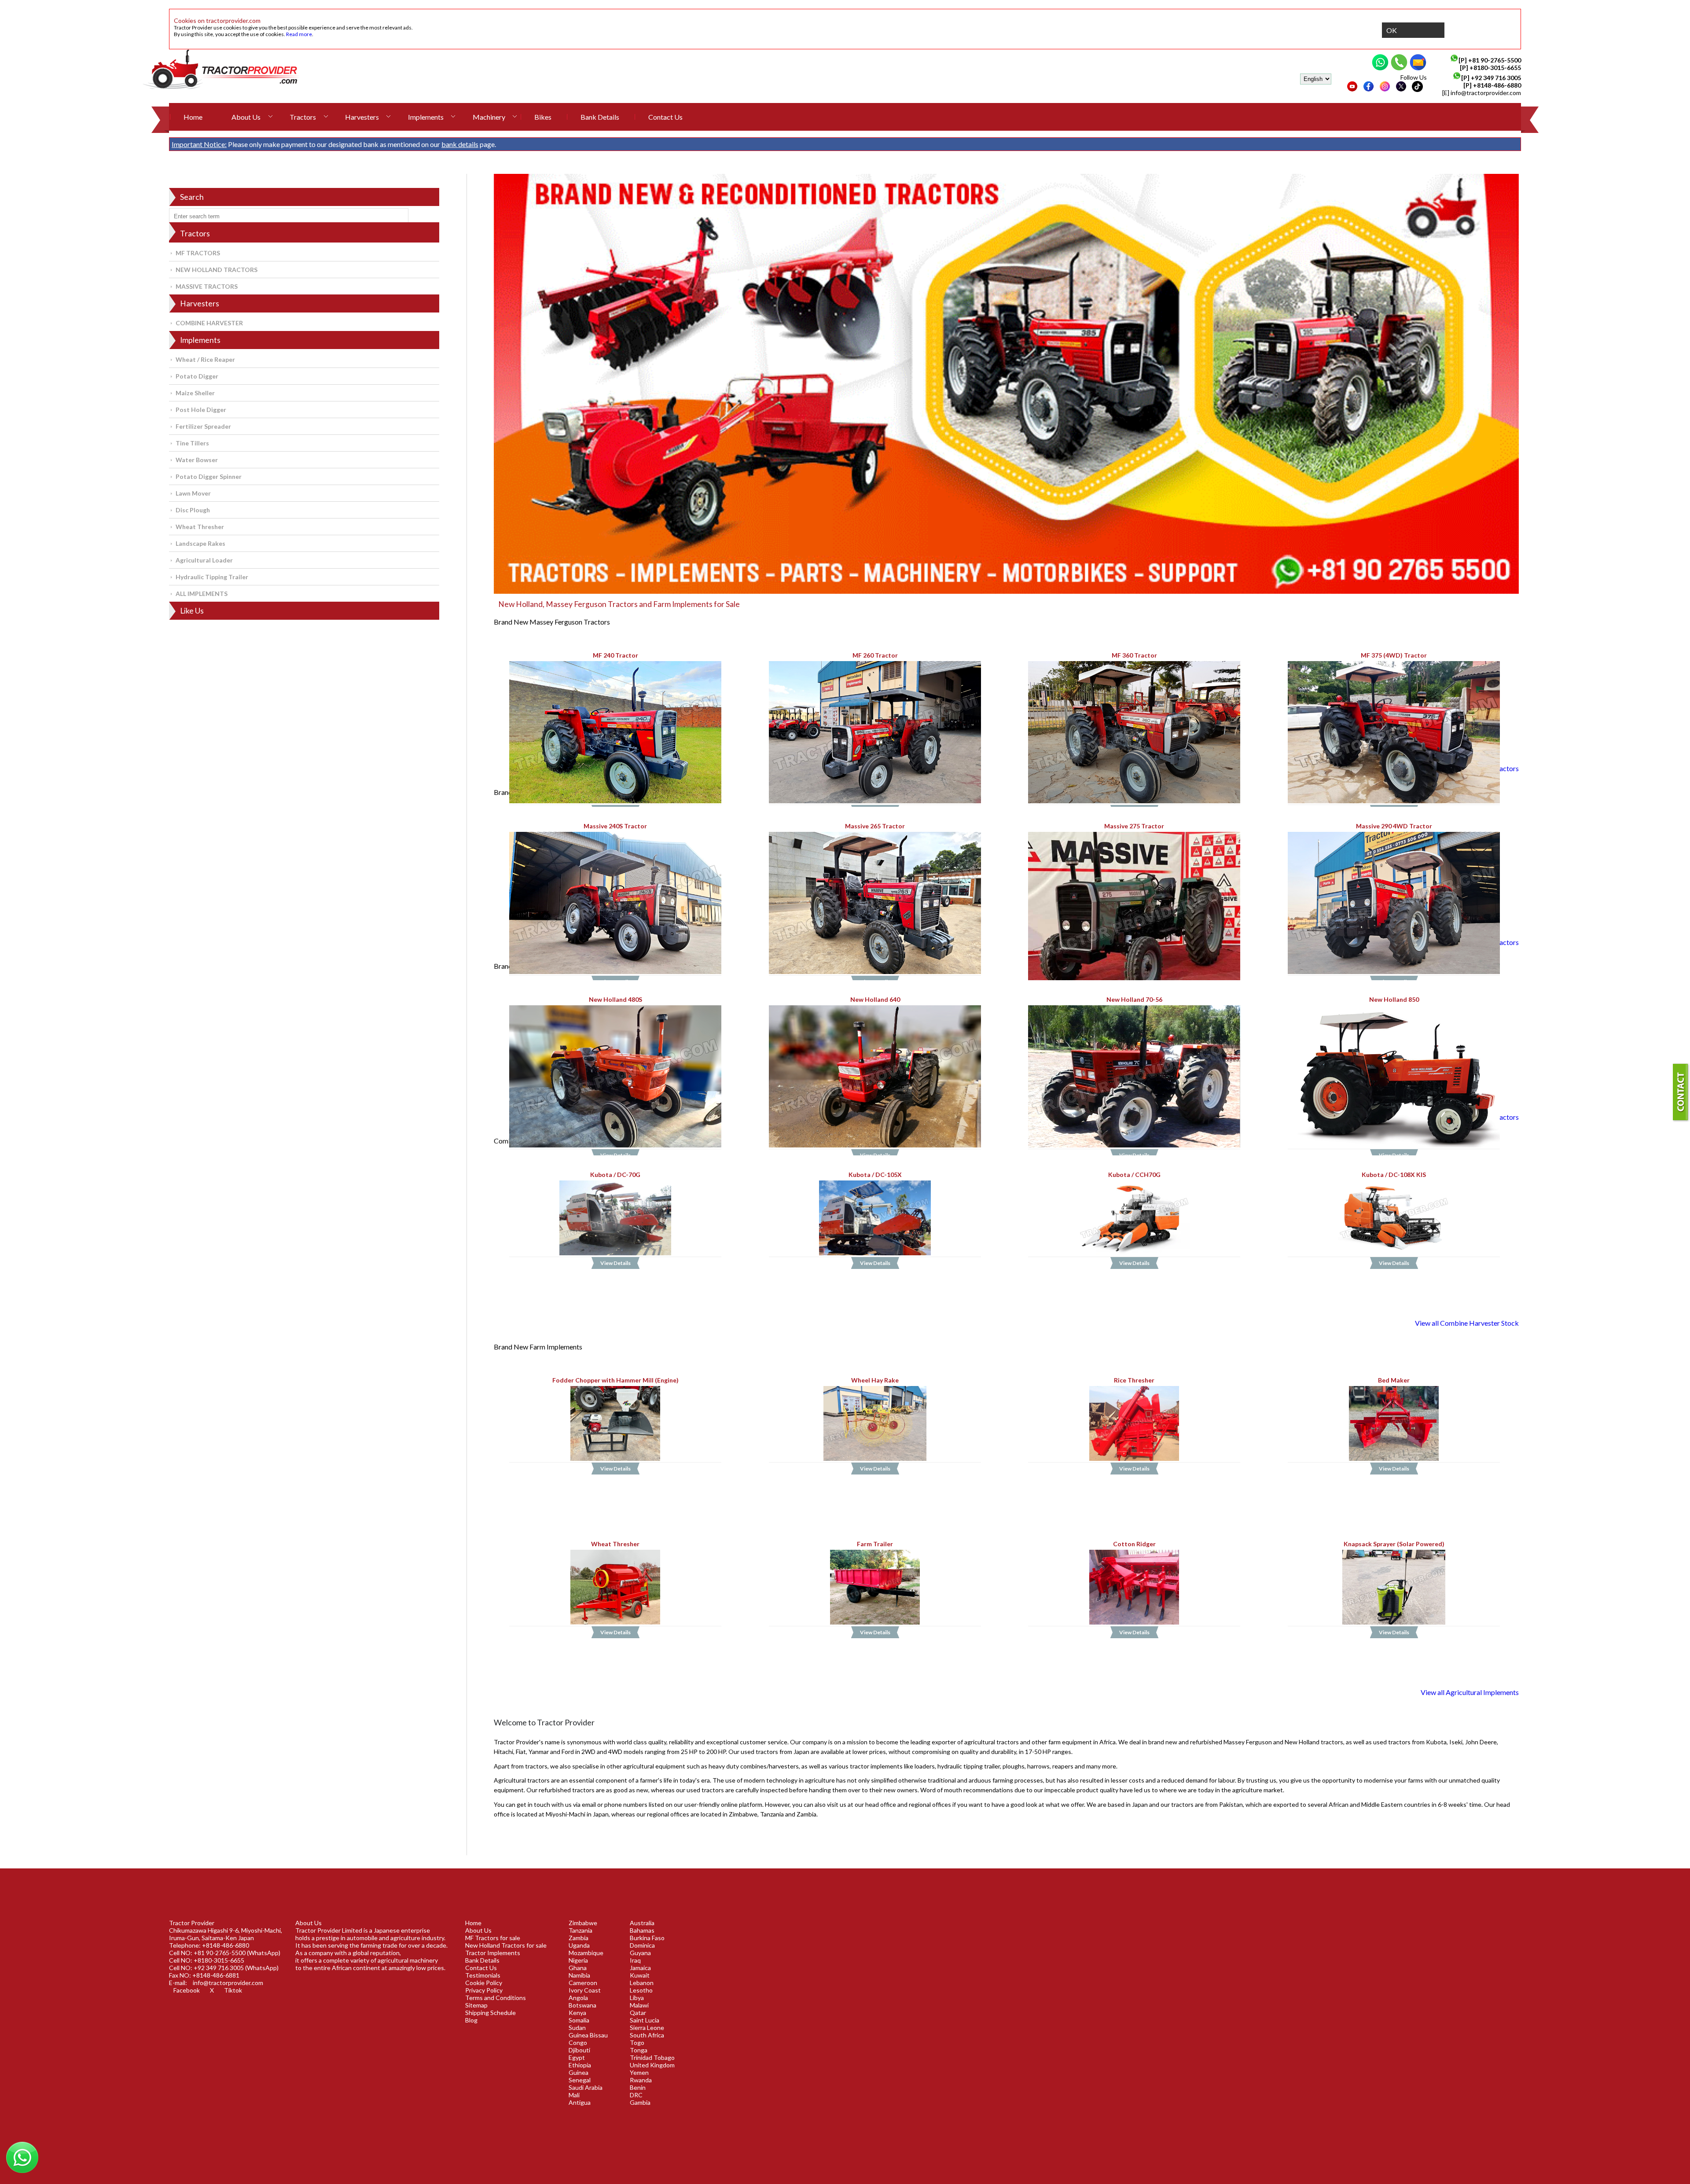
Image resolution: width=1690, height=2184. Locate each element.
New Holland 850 (1394, 999)
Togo (637, 2042)
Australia (642, 1923)
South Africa (647, 2035)
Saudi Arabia (586, 2087)
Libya (637, 1998)
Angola (578, 1998)
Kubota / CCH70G (1134, 1175)
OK (1392, 30)
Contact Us (665, 117)
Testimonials (483, 1975)
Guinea (579, 2072)
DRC (636, 2095)
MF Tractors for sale (493, 1938)
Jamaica (640, 1968)
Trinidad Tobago (652, 2057)
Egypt (577, 2057)
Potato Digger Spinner (209, 476)
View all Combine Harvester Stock (1467, 1323)
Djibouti (579, 2050)
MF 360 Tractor (1134, 655)
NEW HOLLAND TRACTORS (217, 270)
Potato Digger (197, 376)
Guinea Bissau (588, 2035)
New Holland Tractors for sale (506, 1945)
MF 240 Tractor (615, 655)
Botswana (582, 2005)
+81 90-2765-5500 (1495, 60)
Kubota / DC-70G (615, 1175)
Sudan (577, 2028)
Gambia (640, 2102)
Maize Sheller (195, 393)
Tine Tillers (192, 443)
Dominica (642, 1945)
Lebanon (642, 1983)
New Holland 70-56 (1134, 999)
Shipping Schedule (490, 2013)
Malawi (639, 2005)
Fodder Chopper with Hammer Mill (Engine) (615, 1380)
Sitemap (476, 2005)
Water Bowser (197, 460)
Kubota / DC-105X (875, 1175)
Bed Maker (1394, 1380)
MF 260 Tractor (875, 655)
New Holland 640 (875, 999)
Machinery (489, 117)
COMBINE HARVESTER (209, 323)
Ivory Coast (585, 1990)
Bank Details (600, 117)
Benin (638, 2087)
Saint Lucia (645, 2020)
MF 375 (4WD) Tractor (1394, 655)
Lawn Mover (193, 493)
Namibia (579, 1975)
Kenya (577, 2013)
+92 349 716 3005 (1496, 78)
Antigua (580, 2102)
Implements (426, 117)
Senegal (580, 2080)
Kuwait (640, 1975)
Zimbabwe (583, 1923)
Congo (578, 2042)
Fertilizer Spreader (203, 426)
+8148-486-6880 (1497, 85)
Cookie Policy (484, 1983)
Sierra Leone (647, 2028)
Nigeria (578, 1960)
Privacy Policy (484, 1990)
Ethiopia (580, 2065)
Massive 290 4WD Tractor (1394, 825)
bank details (460, 144)
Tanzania (580, 1930)
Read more (299, 34)
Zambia (579, 1938)
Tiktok (233, 1990)
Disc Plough (193, 510)
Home (193, 117)
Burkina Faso (647, 1938)
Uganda (579, 1945)
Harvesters (362, 117)
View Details (615, 1263)
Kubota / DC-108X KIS (1394, 1175)
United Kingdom (652, 2065)
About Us (246, 117)
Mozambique (586, 1953)
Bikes (543, 117)
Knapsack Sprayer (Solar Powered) (1394, 1544)
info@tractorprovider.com (1486, 93)
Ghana (578, 1968)
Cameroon (583, 1983)
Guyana (640, 1953)
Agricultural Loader (204, 560)
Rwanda (641, 2080)
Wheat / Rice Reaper (205, 359)
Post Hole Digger (201, 410)
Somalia (579, 2020)
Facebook (187, 1990)
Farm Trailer (875, 1544)
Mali (574, 2095)
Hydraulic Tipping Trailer (212, 577)
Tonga (639, 2050)
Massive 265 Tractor (875, 825)
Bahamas (642, 1930)
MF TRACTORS (198, 253)
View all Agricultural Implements (1470, 1692)
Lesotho (641, 1990)
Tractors (303, 117)
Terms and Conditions (496, 1998)
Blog (471, 2020)
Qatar (638, 2013)
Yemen (639, 2072)
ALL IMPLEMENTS (202, 594)
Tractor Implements (493, 1953)
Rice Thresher (1135, 1380)
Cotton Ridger (1134, 1544)
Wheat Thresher (200, 527)
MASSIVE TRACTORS (207, 286)
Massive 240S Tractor (615, 825)
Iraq (635, 1960)
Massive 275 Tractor (1135, 825)
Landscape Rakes (200, 543)
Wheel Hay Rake (875, 1380)
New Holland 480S (615, 999)
